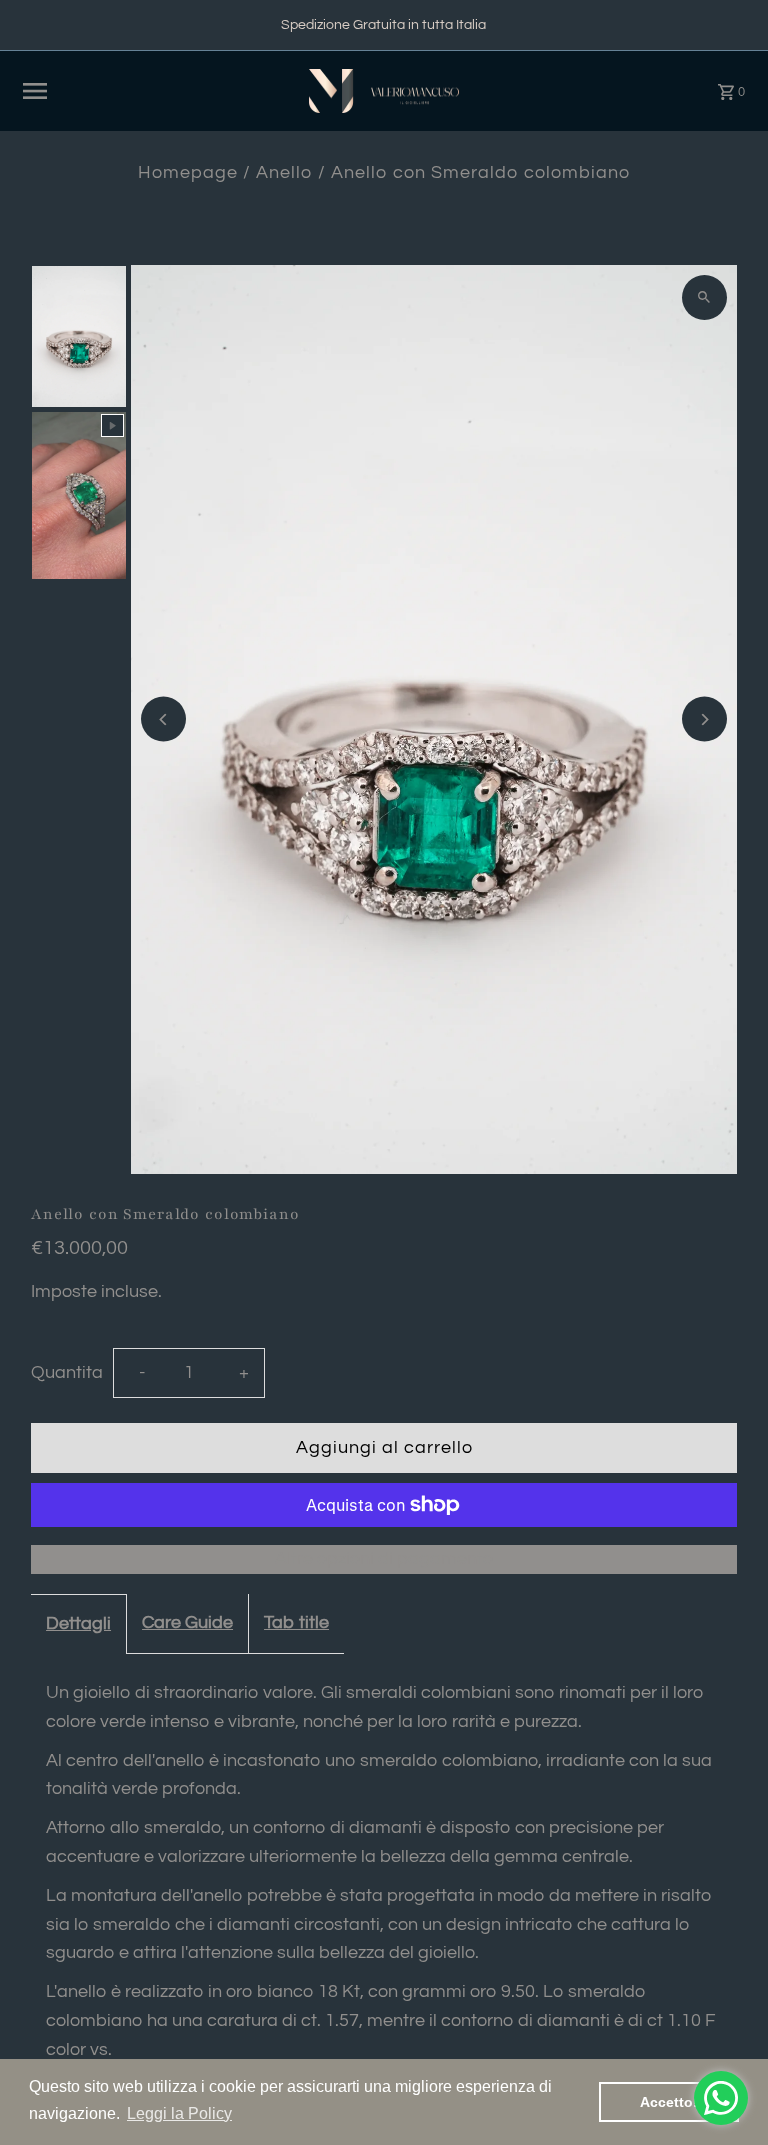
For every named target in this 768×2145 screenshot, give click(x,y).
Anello (284, 172)
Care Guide (187, 1622)
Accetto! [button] (669, 2102)
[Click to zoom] (704, 297)
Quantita (67, 1372)
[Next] (704, 719)
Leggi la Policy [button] (179, 2113)
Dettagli (78, 1623)
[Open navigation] (157, 91)
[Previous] (163, 719)
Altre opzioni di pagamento (384, 1558)
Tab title (296, 1622)
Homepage (188, 172)
